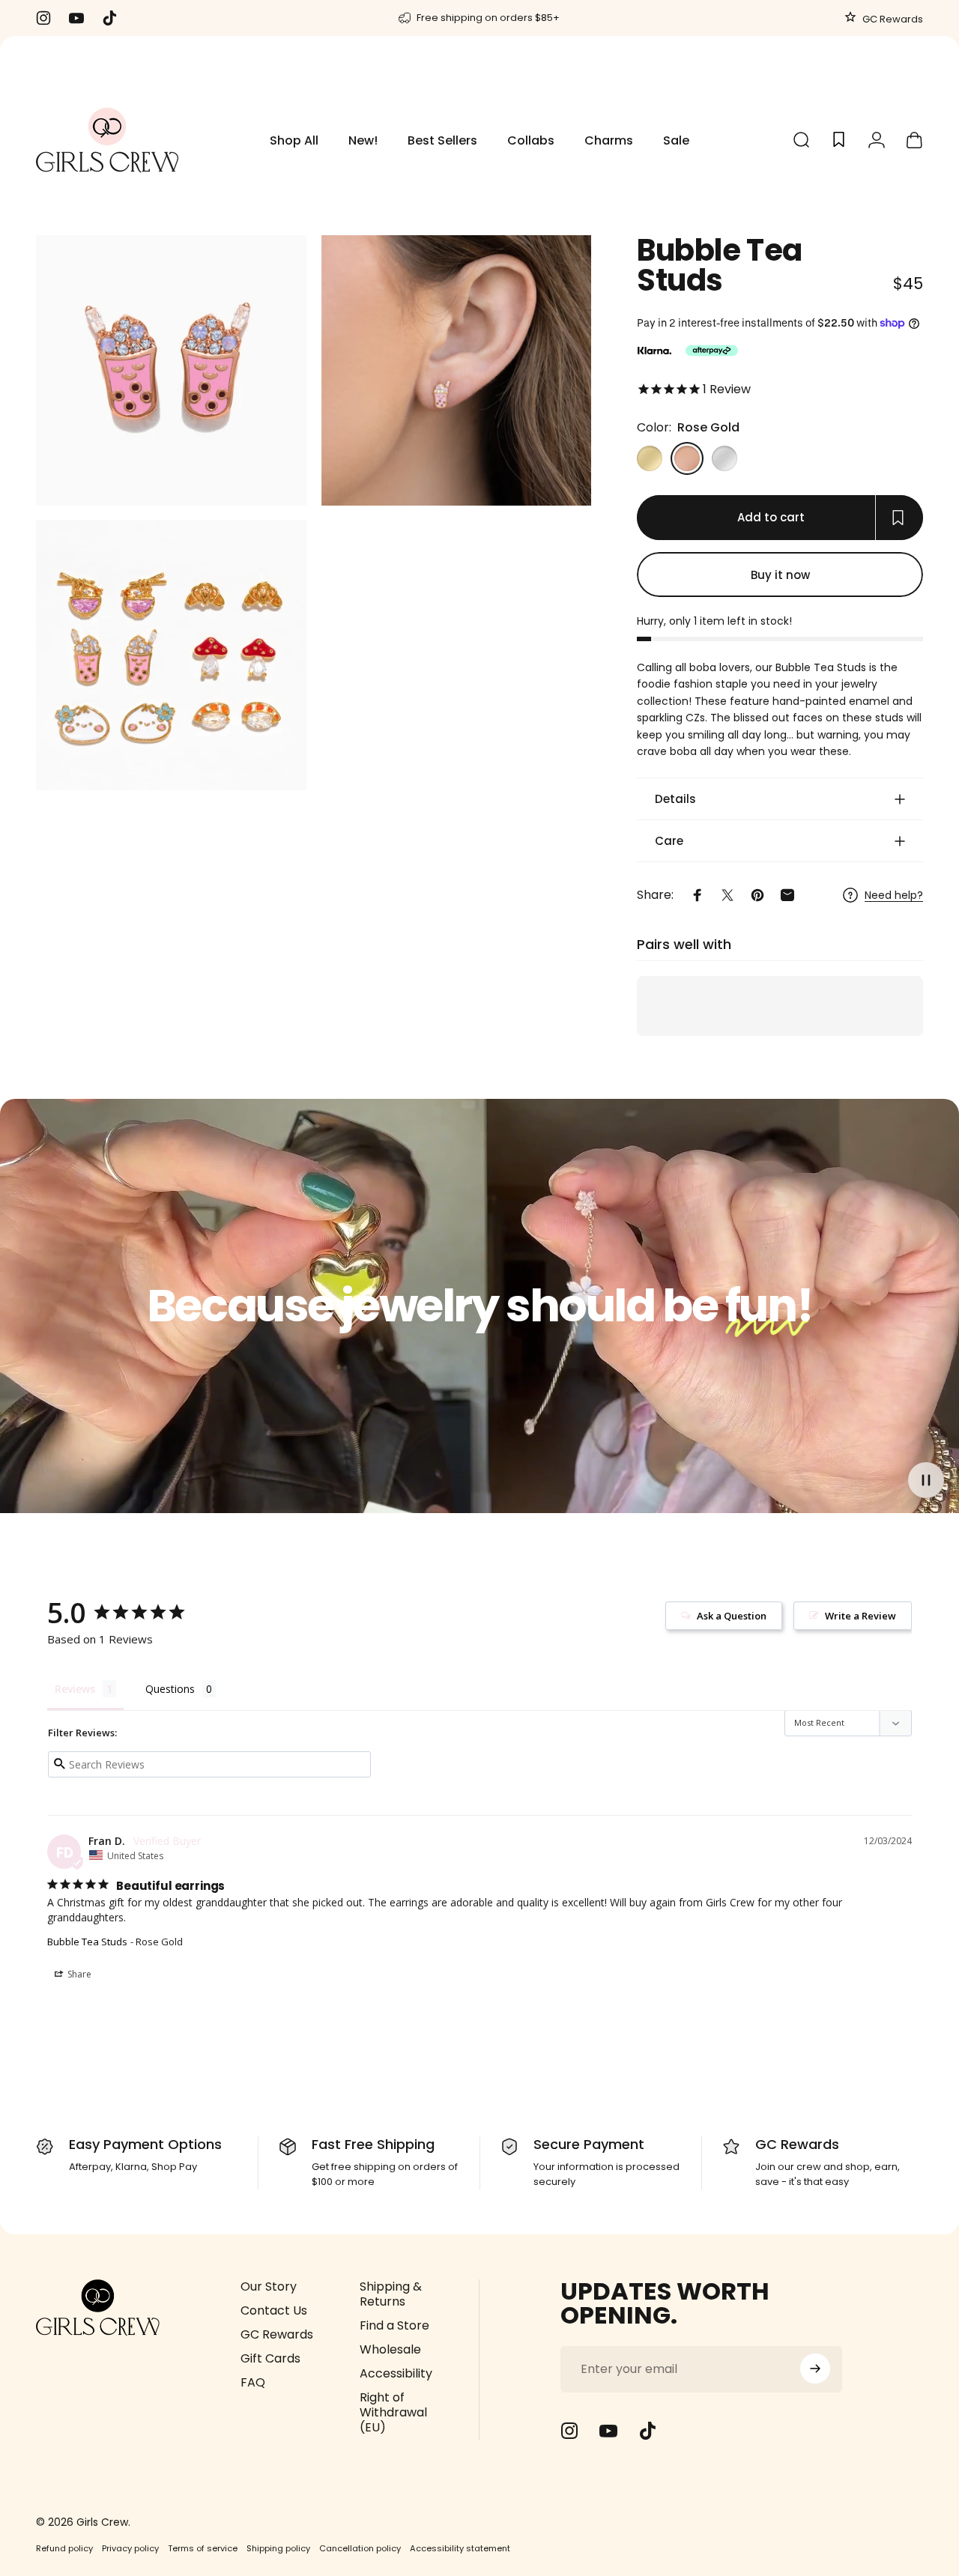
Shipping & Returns (391, 2294)
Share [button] (78, 1974)
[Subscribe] (815, 2369)
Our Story (269, 2287)
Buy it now (780, 574)
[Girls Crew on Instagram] (569, 2431)
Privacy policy (130, 2548)
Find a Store (394, 2326)
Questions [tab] (170, 1689)
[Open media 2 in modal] (457, 370)
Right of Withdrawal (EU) (393, 2413)
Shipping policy (278, 2548)
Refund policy (64, 2548)
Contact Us (274, 2311)
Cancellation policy (360, 2548)
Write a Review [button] (860, 1616)
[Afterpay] (712, 351)
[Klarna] (654, 351)
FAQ (253, 2383)
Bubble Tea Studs (87, 1942)
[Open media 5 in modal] (171, 656)
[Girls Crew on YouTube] (608, 2431)
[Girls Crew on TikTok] (647, 2431)
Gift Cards (270, 2359)
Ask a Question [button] (732, 1616)
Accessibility (396, 2374)
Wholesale (390, 2350)
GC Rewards (892, 19)
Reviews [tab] (75, 1689)
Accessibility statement (460, 2548)
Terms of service (203, 2548)
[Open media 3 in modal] (171, 370)
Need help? (894, 896)
